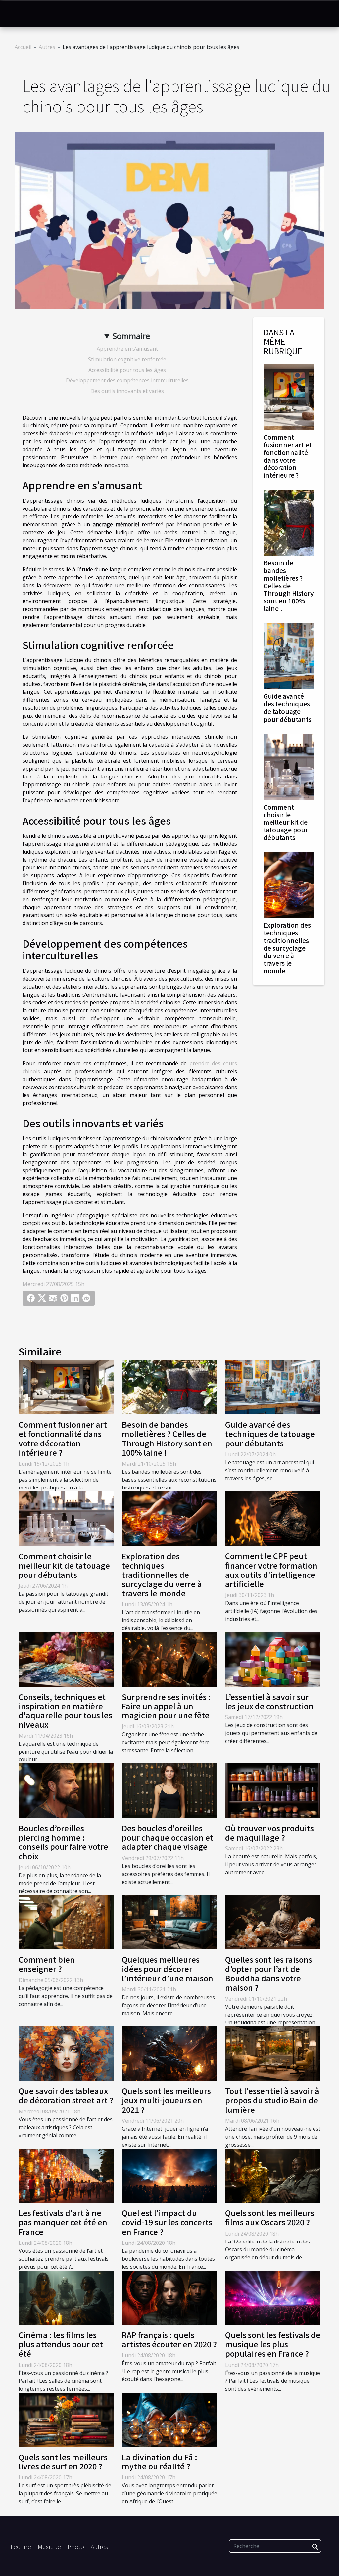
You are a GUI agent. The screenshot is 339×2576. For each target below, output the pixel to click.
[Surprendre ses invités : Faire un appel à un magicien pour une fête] (169, 1659)
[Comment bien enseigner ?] (66, 1922)
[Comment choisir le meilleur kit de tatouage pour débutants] (289, 766)
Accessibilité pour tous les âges (127, 370)
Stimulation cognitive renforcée (127, 359)
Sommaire (131, 336)
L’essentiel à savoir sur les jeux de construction (269, 1701)
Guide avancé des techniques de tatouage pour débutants (288, 708)
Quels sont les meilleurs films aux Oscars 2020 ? (270, 2217)
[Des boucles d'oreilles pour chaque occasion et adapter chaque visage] (169, 1790)
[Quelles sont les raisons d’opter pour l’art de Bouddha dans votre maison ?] (273, 1922)
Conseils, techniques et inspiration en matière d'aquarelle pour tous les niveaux (65, 1710)
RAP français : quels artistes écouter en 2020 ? (169, 2339)
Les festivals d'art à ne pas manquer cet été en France (63, 2222)
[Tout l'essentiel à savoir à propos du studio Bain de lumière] (273, 2053)
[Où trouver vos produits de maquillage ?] (273, 1790)
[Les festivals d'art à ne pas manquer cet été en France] (66, 2175)
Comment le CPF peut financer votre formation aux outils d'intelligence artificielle (271, 1570)
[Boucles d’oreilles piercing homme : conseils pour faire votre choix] (66, 1790)
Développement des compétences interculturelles (127, 380)
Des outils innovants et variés (127, 391)
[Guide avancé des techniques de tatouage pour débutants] (289, 656)
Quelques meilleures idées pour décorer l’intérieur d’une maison (168, 1969)
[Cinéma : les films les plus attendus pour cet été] (66, 2297)
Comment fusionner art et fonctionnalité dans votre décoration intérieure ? (288, 456)
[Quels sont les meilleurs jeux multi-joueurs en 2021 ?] (169, 2053)
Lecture (21, 2546)
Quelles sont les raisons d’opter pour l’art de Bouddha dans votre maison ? (269, 1973)
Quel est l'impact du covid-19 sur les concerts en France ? (167, 2222)
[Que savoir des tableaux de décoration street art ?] (66, 2053)
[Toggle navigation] (20, 14)
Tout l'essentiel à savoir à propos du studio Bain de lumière (272, 2100)
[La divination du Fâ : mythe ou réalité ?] (169, 2419)
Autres (47, 47)
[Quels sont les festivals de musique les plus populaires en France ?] (273, 2297)
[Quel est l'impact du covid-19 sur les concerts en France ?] (169, 2175)
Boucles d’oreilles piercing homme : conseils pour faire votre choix (63, 1842)
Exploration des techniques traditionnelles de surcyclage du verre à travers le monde (287, 948)
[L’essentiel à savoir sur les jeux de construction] (273, 1659)
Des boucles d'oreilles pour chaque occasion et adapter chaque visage (168, 1837)
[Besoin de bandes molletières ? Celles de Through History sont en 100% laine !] (289, 522)
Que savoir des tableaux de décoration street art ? (66, 2095)
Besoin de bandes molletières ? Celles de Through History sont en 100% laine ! (289, 586)
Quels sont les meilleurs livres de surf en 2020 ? (63, 2462)
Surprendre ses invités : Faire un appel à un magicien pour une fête (166, 1706)
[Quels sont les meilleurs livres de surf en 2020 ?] (66, 2419)
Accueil (23, 47)
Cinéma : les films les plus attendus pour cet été (61, 2344)
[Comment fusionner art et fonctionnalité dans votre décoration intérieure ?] (289, 396)
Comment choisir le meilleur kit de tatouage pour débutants (286, 822)
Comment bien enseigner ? (47, 1964)
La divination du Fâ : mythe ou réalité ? (160, 2462)
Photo (76, 2546)
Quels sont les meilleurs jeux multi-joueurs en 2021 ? (166, 2100)
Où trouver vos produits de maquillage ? (269, 1833)
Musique (49, 2546)
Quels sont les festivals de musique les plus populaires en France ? (273, 2344)
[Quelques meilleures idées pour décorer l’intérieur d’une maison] (169, 1922)
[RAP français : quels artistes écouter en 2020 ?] (169, 2297)
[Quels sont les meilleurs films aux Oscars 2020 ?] (273, 2175)
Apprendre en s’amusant (127, 349)
